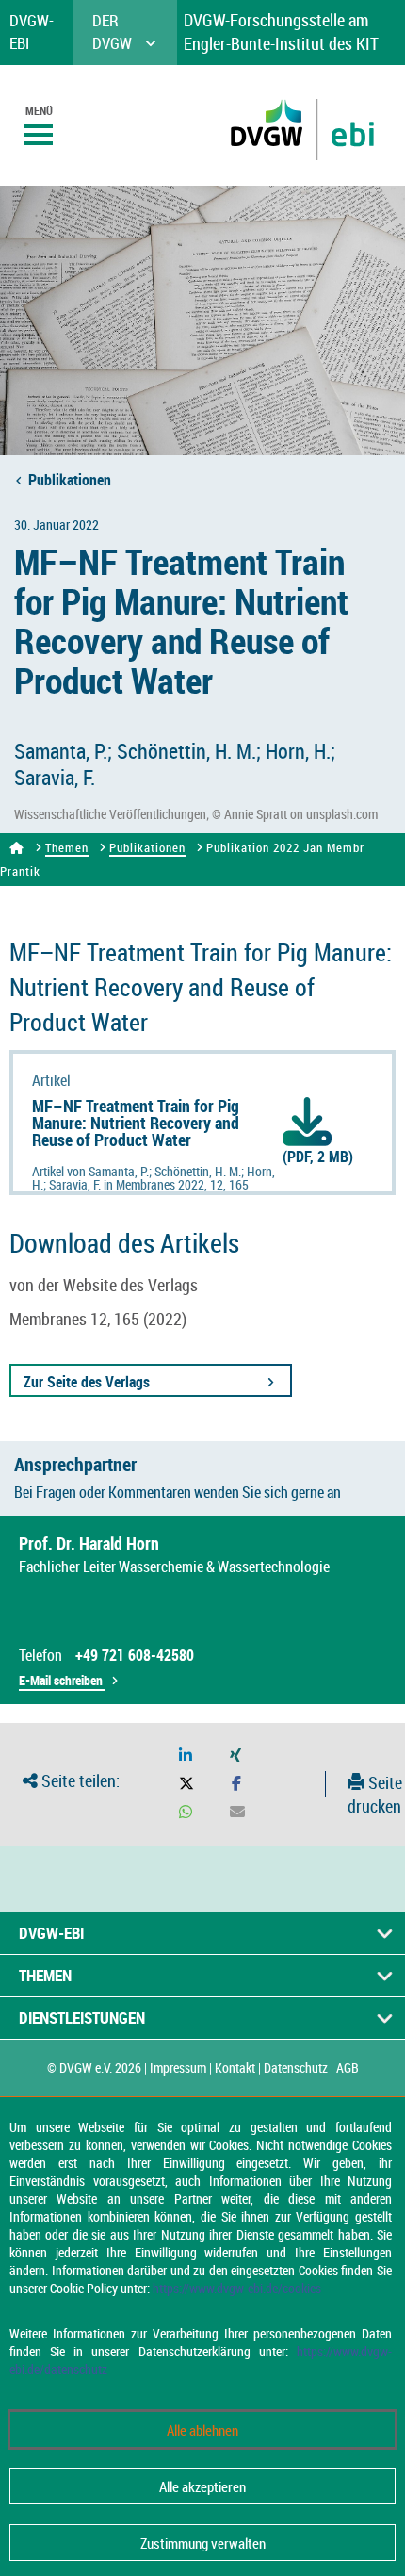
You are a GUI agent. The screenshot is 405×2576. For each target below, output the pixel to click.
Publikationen (70, 480)
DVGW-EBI (51, 1933)
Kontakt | (238, 2067)
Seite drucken (375, 1795)
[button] (186, 1756)
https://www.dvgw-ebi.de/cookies (237, 2288)
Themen (67, 847)
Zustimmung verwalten (203, 2543)
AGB (348, 2067)
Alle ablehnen (202, 2430)
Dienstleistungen (82, 2018)
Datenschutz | (299, 2067)
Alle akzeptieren (202, 2486)
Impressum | (181, 2067)
